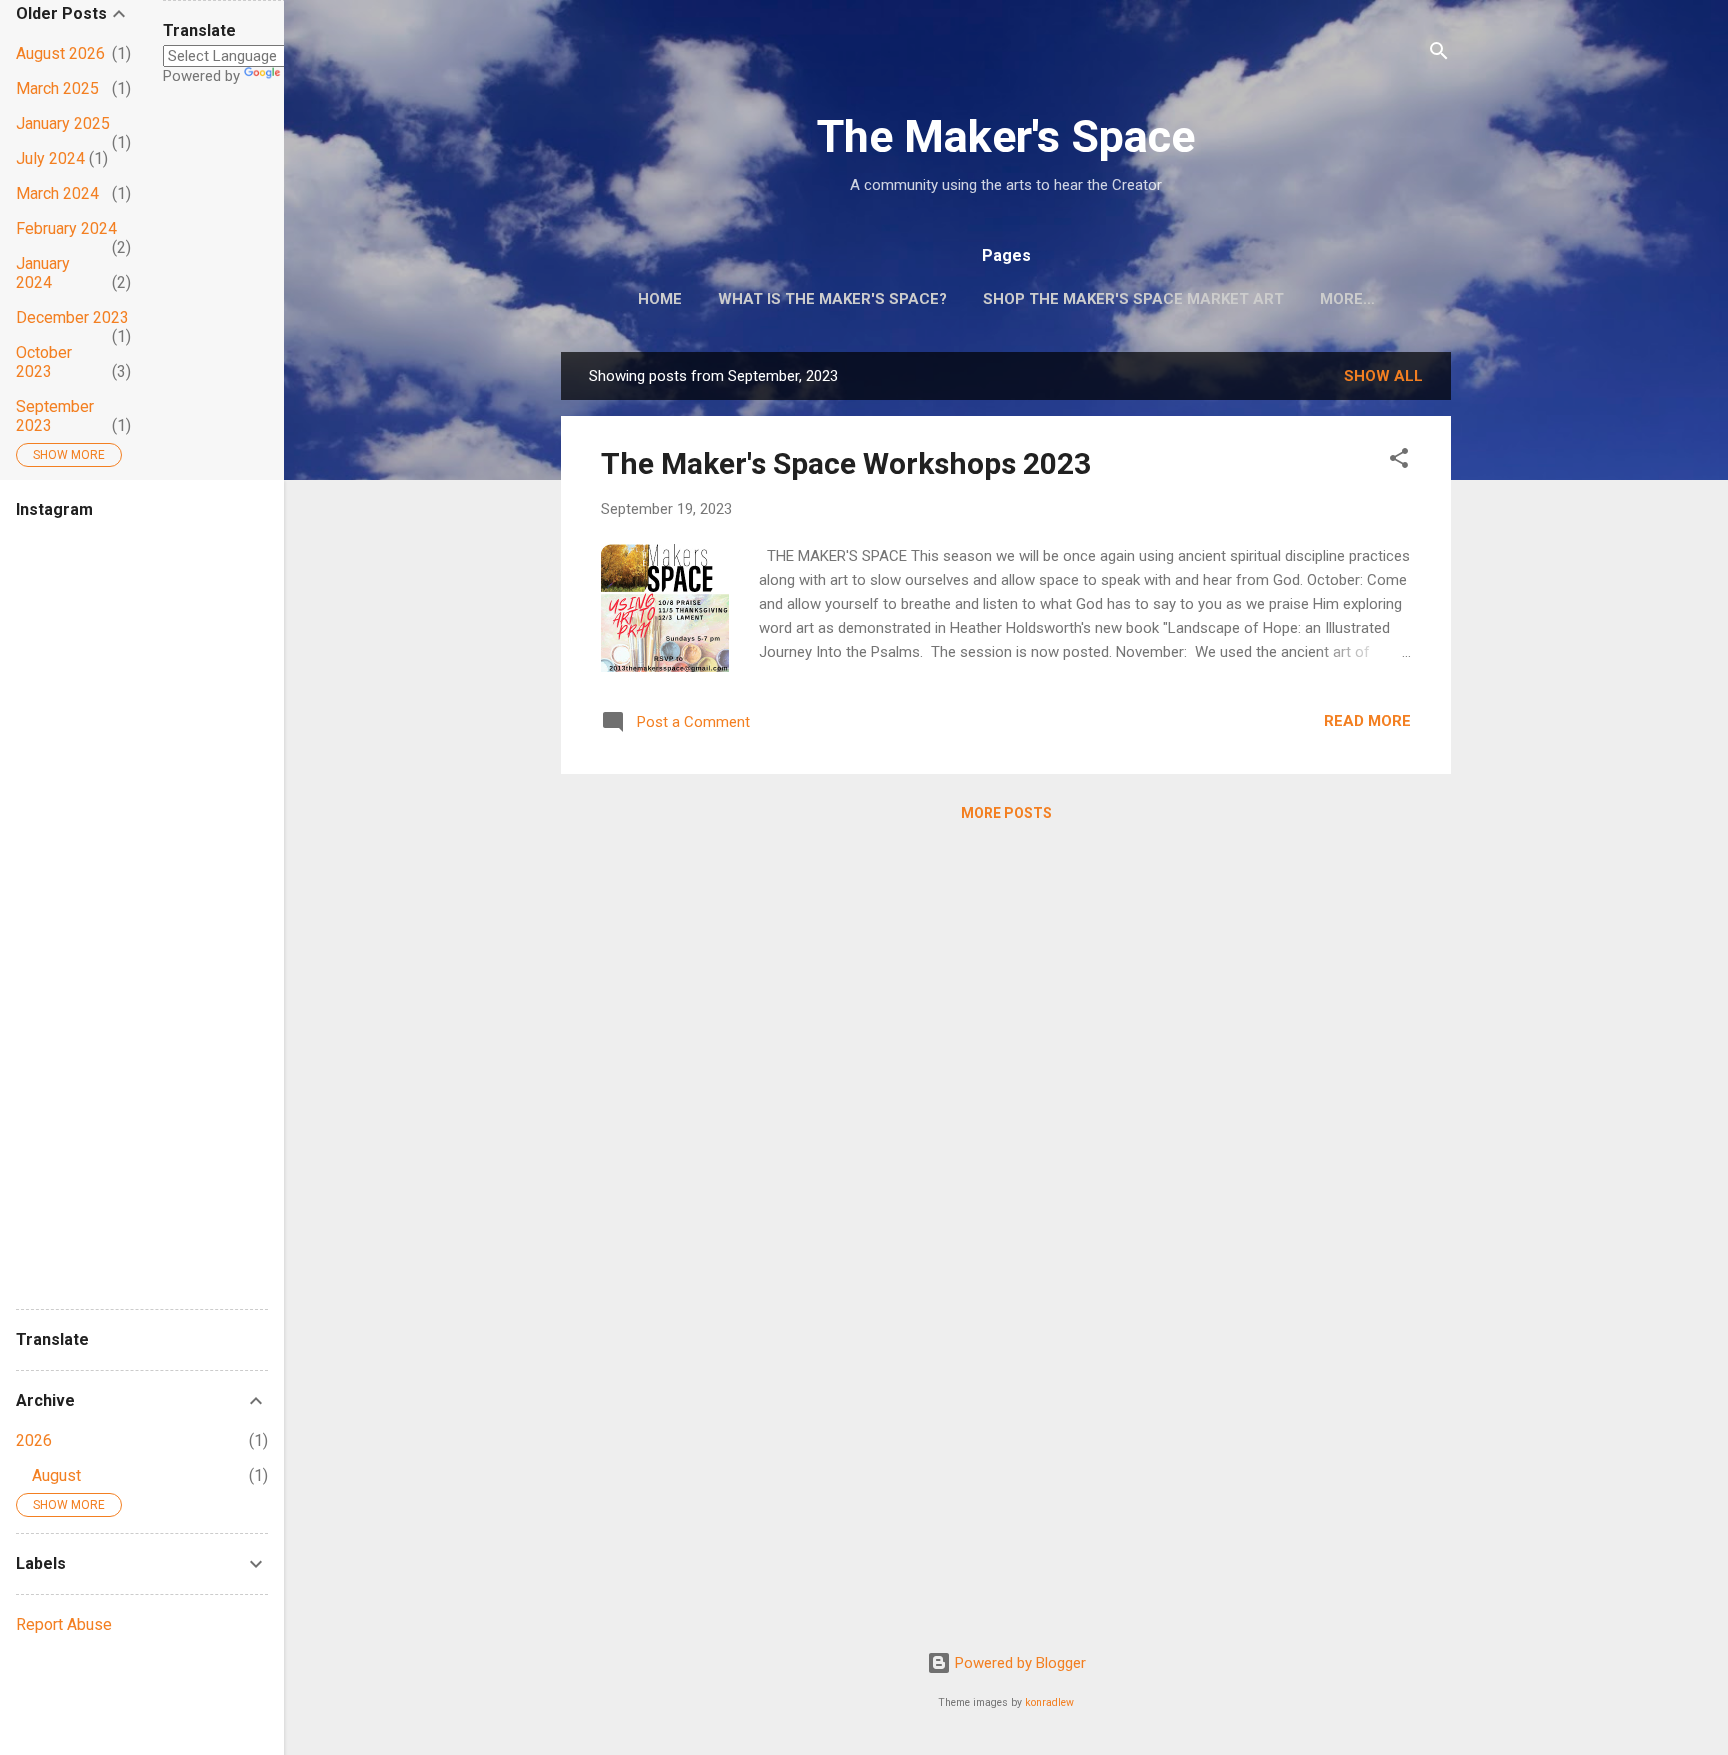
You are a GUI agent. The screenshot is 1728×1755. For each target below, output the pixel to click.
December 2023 (72, 317)
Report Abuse (64, 1624)
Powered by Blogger (1018, 1663)
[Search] (1439, 54)
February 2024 (66, 228)
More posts (1006, 813)
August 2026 (60, 53)
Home (660, 299)
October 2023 (44, 362)
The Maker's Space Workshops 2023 (846, 463)
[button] (1399, 461)
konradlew (1049, 1702)
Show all (1383, 376)
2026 (34, 1440)
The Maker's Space (1006, 136)
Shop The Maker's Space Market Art (1133, 299)
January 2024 (43, 273)
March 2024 (57, 193)
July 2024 (50, 158)
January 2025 (63, 123)
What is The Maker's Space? (832, 299)
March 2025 (57, 88)
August (56, 1475)
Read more (1367, 721)
